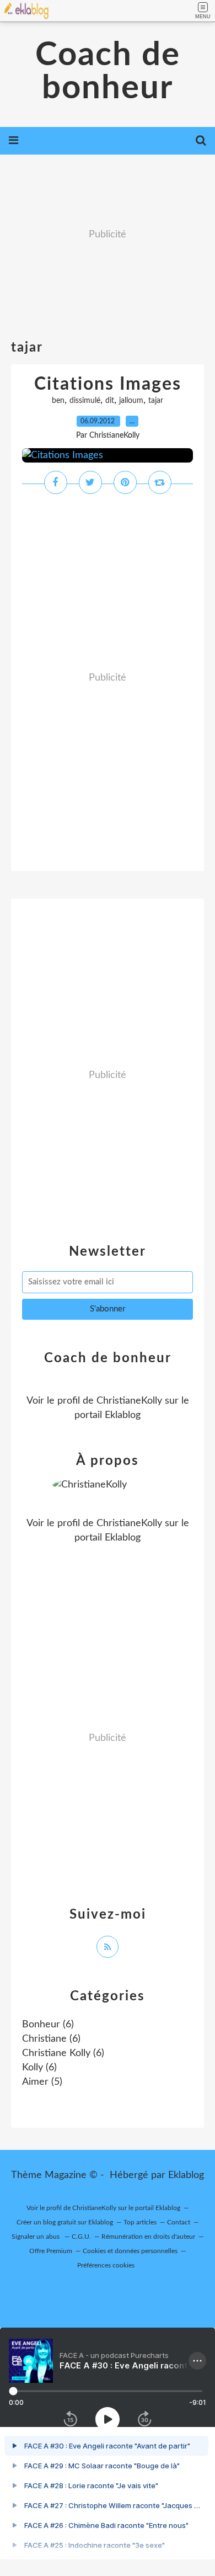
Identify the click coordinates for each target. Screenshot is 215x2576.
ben (58, 401)
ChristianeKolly (129, 1401)
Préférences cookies (106, 2265)
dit (110, 401)
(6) (48, 2025)
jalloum (131, 401)
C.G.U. (81, 2237)
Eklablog (186, 2175)
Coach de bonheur (108, 72)
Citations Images (108, 384)
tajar (156, 401)
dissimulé (85, 401)
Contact (179, 2222)
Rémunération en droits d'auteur (148, 2237)
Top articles (140, 2222)
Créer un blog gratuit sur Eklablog (65, 2222)
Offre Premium (51, 2251)
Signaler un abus (36, 2237)
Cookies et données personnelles (130, 2251)
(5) (42, 2082)
